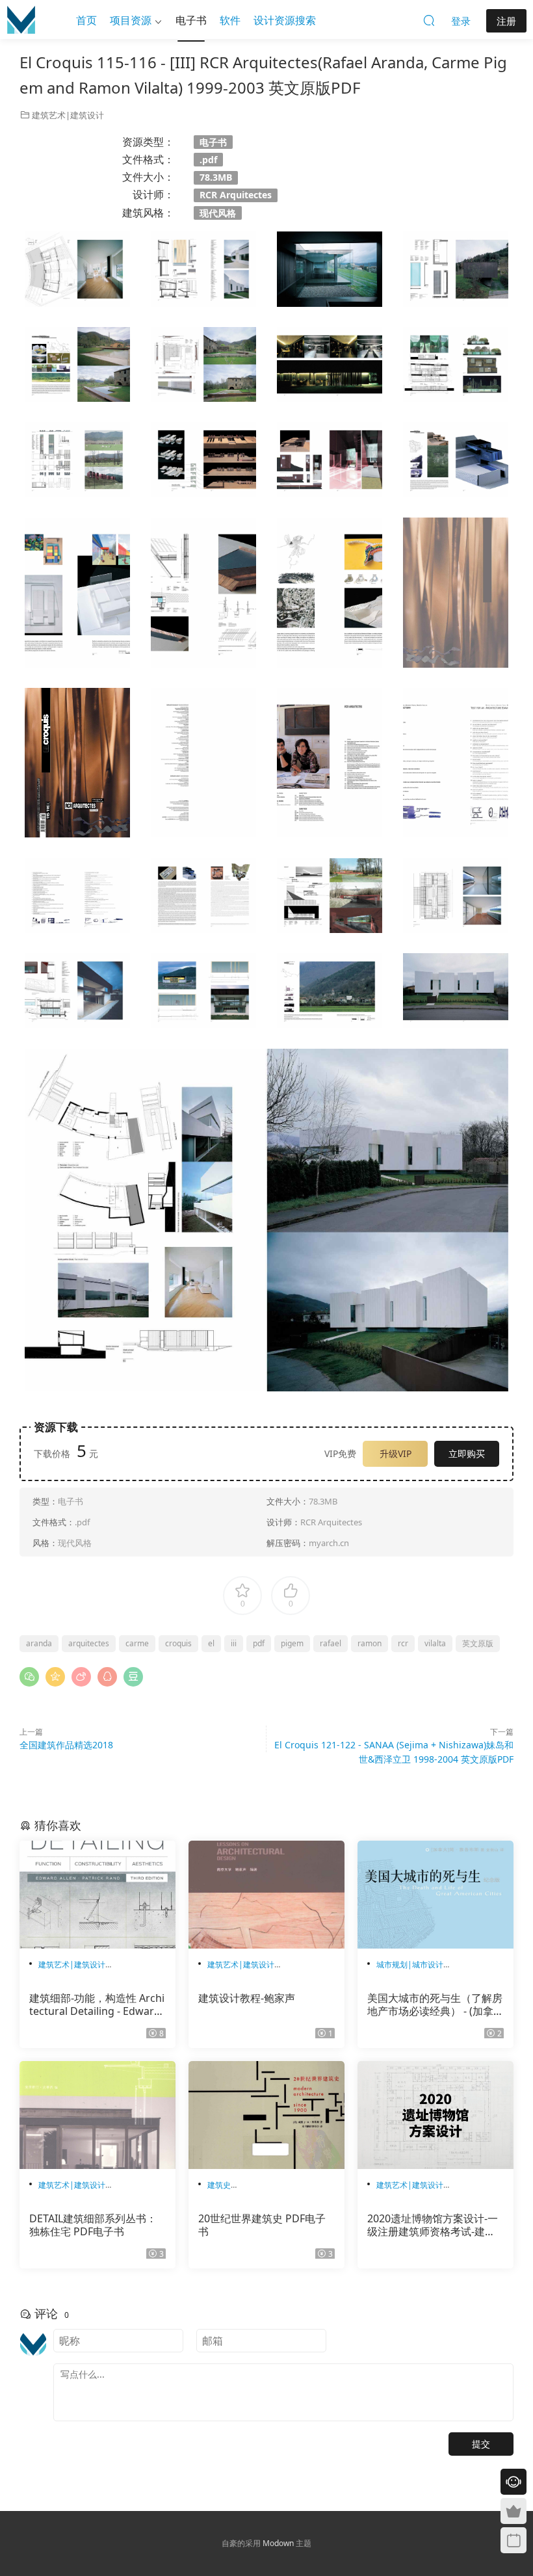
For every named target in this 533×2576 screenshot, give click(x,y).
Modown (278, 2543)
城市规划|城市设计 (410, 1965)
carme (137, 1643)
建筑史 (219, 2185)
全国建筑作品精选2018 (66, 1745)
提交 (481, 2444)
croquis (178, 1643)
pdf (259, 1643)
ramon (370, 1643)
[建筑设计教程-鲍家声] (266, 1895)
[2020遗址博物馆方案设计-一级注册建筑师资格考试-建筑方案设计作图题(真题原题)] (435, 2115)
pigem (292, 1643)
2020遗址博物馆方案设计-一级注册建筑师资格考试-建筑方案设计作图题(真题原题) (433, 2225)
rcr (403, 1643)
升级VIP (396, 1453)
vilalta (435, 1643)
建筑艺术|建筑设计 (68, 115)
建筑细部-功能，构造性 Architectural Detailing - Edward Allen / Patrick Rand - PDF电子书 (97, 2004)
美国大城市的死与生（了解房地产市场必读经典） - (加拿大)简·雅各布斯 (435, 2004)
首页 (86, 20)
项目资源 (131, 20)
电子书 (191, 20)
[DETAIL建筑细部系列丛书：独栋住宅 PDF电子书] (97, 2115)
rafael (331, 1643)
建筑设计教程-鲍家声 (247, 1998)
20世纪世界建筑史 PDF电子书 (262, 2225)
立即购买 (467, 1453)
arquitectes (89, 1643)
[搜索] (429, 20)
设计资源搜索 (285, 20)
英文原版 (478, 1643)
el (211, 1643)
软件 (230, 20)
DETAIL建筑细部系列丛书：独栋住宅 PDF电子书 (93, 2225)
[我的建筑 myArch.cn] (21, 20)
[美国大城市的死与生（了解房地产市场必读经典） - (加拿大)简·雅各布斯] (435, 1895)
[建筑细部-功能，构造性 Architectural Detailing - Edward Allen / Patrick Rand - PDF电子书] (97, 1895)
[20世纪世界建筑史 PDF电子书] (266, 2115)
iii (234, 1643)
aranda (39, 1643)
